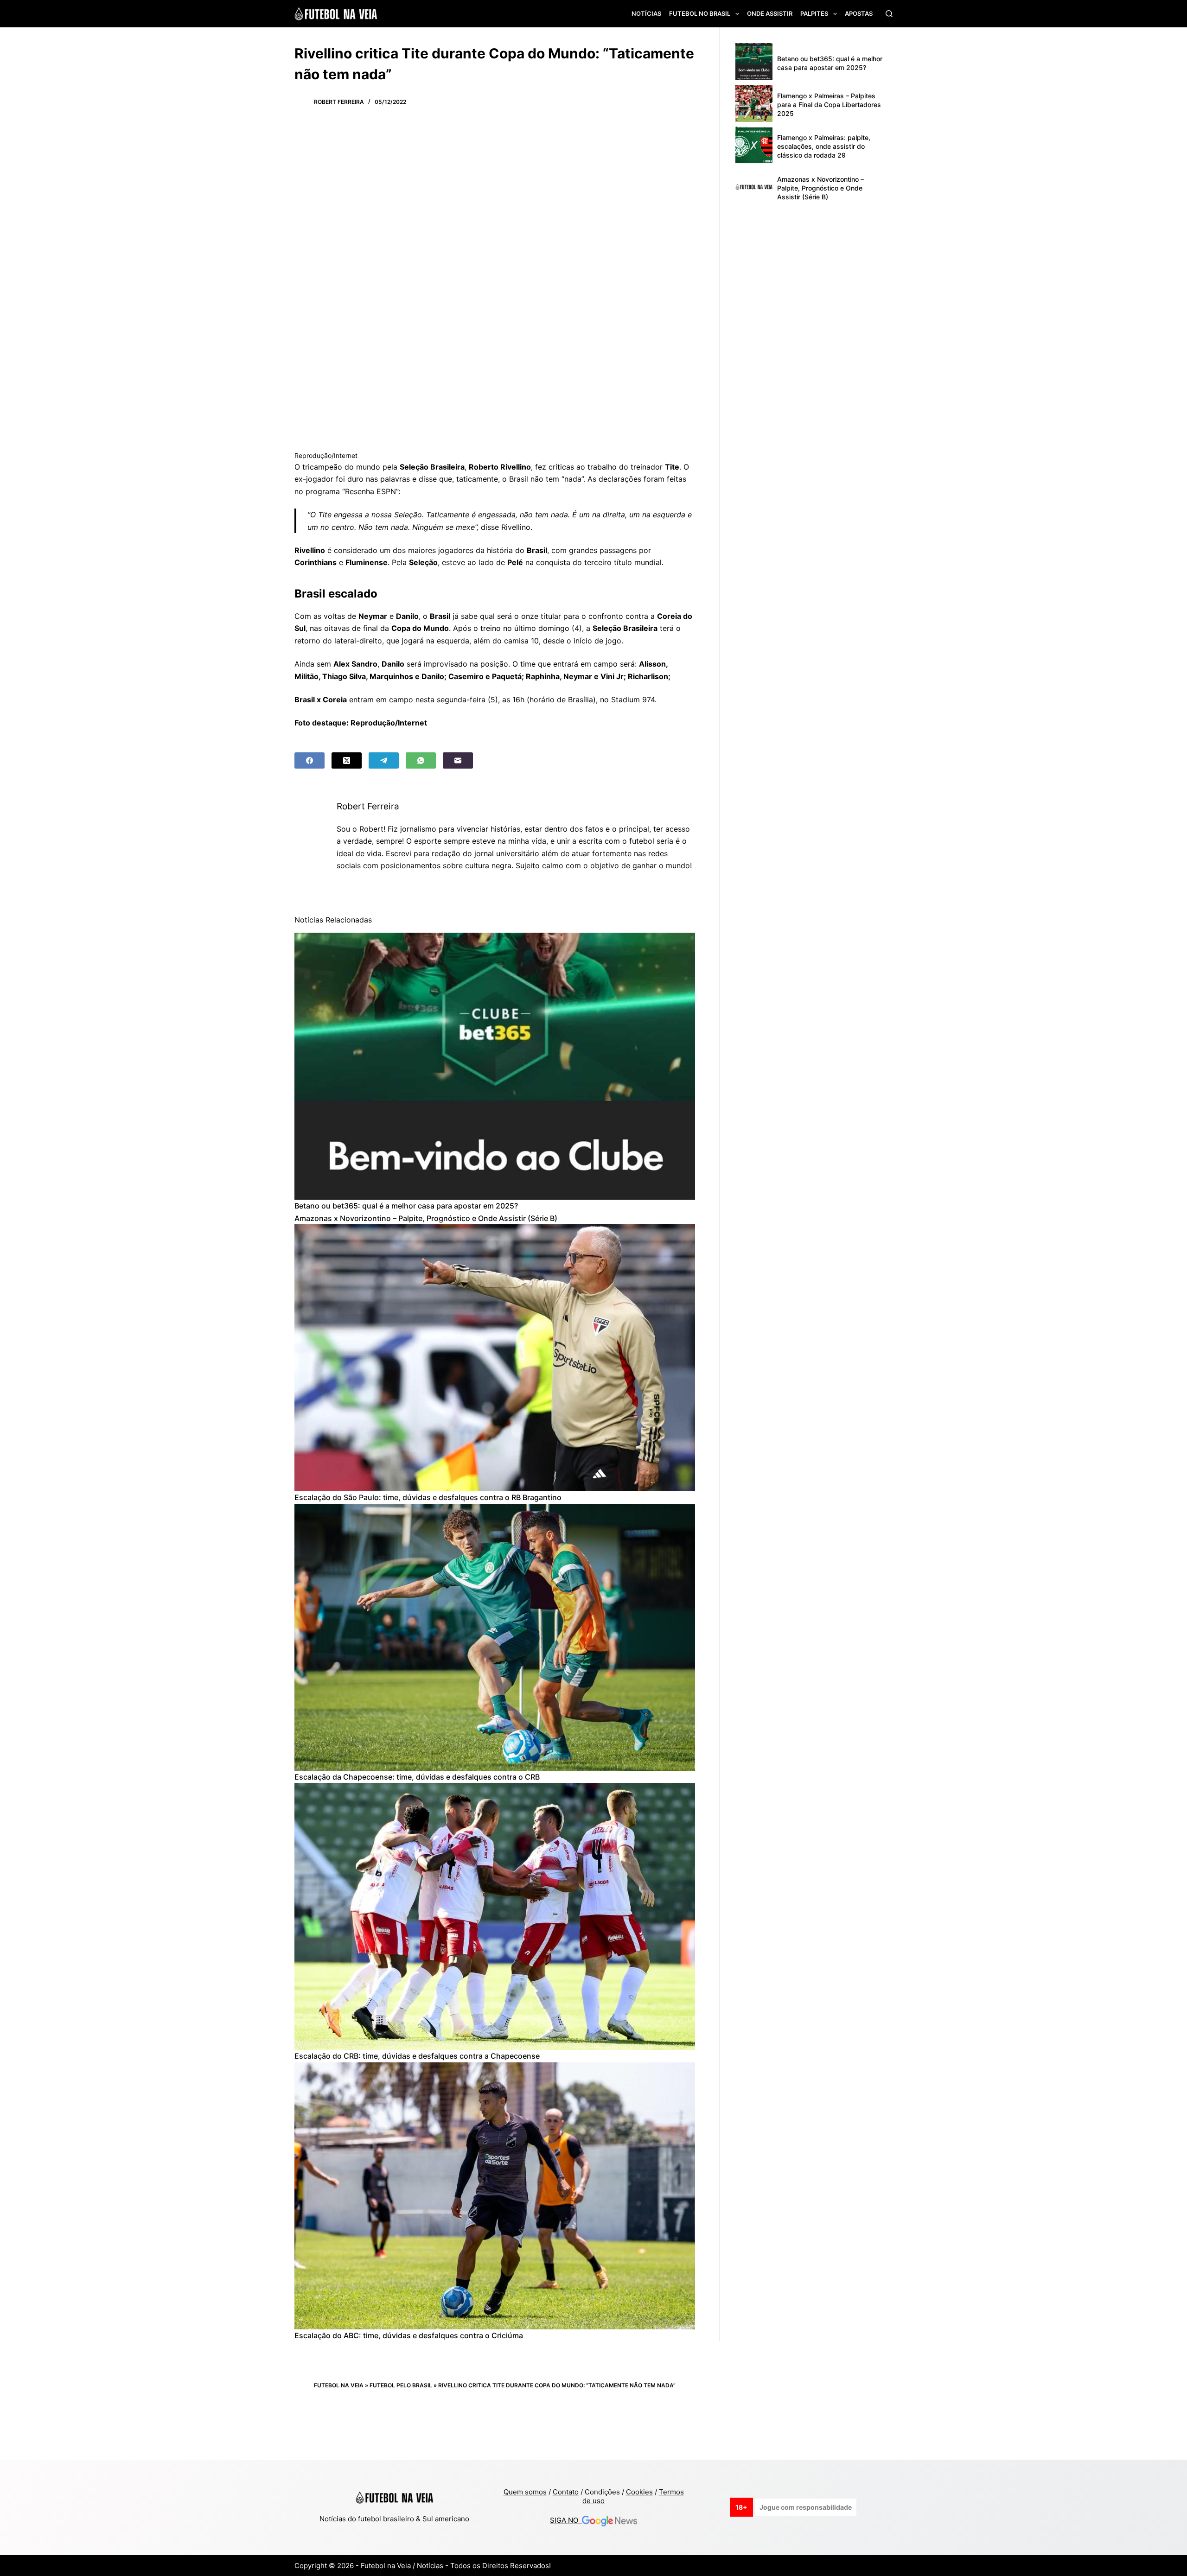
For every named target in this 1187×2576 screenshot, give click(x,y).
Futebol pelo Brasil (401, 2385)
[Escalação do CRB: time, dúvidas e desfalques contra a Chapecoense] (495, 1916)
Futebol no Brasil (700, 13)
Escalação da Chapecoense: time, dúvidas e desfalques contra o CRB (417, 1777)
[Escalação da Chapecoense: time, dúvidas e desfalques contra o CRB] (495, 1637)
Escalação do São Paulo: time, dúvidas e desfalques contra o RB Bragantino (428, 1497)
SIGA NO (566, 2521)
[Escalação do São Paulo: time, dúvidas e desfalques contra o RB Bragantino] (495, 1358)
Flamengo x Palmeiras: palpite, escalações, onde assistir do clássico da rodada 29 (824, 146)
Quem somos (525, 2492)
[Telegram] (384, 760)
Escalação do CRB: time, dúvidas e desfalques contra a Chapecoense (417, 2056)
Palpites (814, 13)
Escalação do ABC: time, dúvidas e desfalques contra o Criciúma (409, 2335)
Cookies (639, 2492)
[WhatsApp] (421, 760)
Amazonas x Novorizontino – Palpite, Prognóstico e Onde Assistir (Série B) (426, 1218)
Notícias (646, 13)
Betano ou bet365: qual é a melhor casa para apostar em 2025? (406, 1206)
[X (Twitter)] (347, 760)
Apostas (859, 13)
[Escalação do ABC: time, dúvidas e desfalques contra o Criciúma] (495, 2196)
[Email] (458, 760)
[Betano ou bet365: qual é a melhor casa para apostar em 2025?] (495, 1066)
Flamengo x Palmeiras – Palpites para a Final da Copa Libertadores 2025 (829, 105)
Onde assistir (770, 13)
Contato (566, 2492)
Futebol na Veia (339, 2385)
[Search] (889, 14)
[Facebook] (310, 760)
